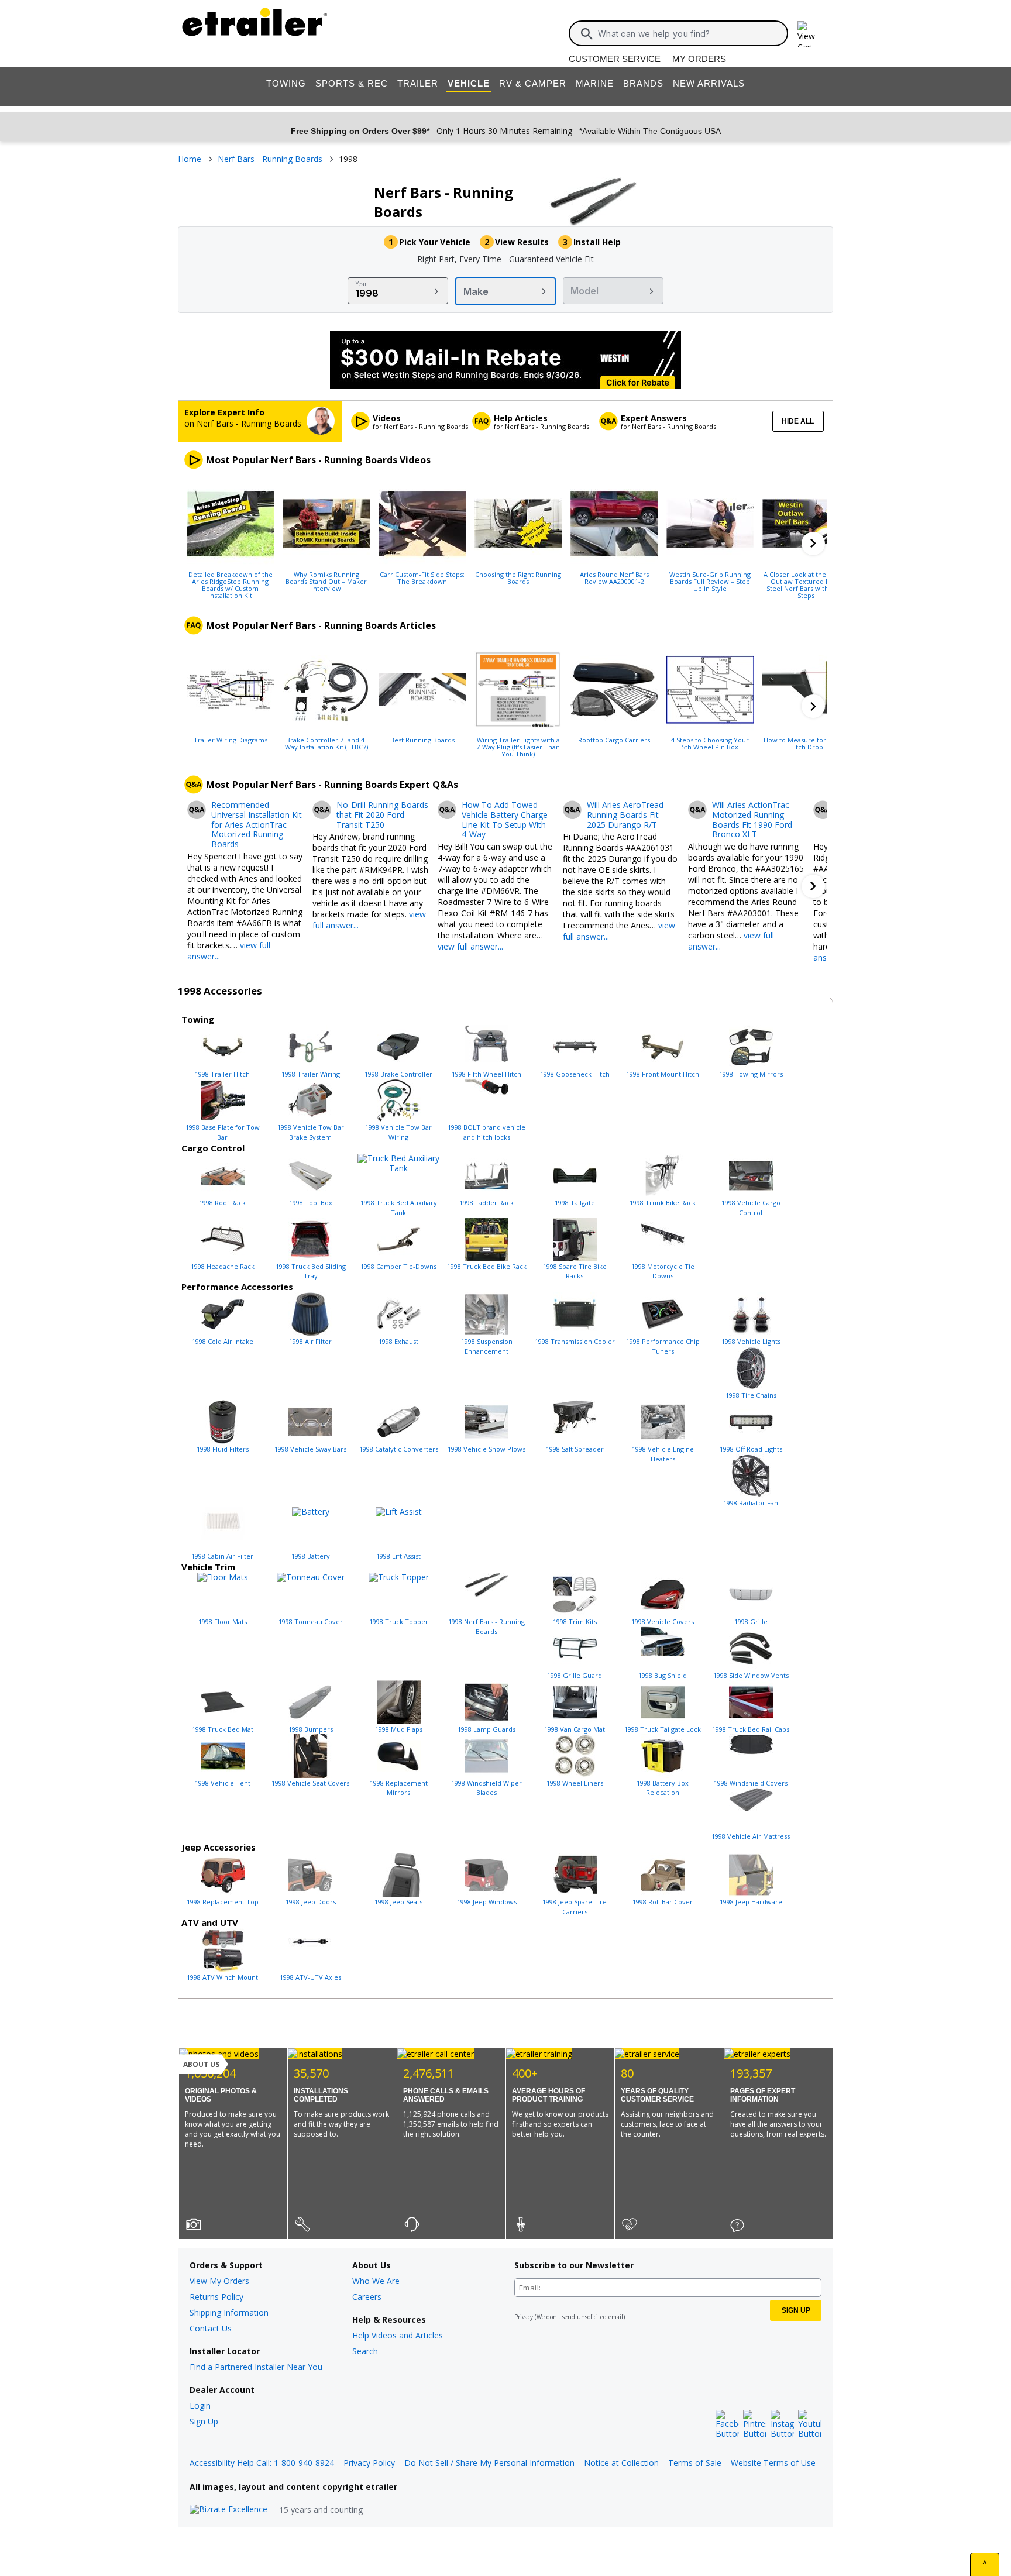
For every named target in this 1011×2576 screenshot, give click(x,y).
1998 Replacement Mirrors (399, 1788)
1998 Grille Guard (575, 1675)
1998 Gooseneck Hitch (575, 1074)
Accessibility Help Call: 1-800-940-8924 (262, 2463)
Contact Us (211, 2328)
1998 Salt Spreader (575, 1449)
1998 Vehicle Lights (751, 1341)
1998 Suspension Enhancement (487, 1346)
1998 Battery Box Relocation (663, 1788)
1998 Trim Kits (575, 1621)
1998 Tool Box (311, 1203)
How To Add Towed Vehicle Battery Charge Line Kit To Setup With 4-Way (505, 820)
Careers (367, 2297)
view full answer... (470, 946)
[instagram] (782, 2424)
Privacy (524, 2317)
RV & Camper (533, 83)
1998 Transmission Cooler (575, 1341)
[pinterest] (755, 2424)
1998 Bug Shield (663, 1675)
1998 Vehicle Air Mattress (751, 1836)
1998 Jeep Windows (487, 1902)
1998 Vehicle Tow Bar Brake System (311, 1132)
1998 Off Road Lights (751, 1449)
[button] (813, 544)
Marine (595, 83)
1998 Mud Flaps (399, 1729)
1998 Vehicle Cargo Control (751, 1208)
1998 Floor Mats (223, 1621)
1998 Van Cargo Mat (575, 1729)
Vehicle (469, 83)
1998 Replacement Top (223, 1902)
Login (200, 2405)
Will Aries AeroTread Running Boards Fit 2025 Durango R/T (625, 815)
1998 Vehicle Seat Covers (310, 1783)
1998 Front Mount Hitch (663, 1074)
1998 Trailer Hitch (222, 1074)
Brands (643, 83)
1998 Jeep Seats (398, 1902)
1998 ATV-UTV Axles (310, 1977)
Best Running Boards (422, 740)
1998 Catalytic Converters (399, 1449)
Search (365, 2351)
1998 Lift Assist (398, 1556)
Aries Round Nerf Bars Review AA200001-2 (614, 577)
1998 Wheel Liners (575, 1783)
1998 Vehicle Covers (663, 1621)
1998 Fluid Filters (223, 1449)
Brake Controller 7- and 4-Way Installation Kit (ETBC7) (326, 743)
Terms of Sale (695, 2463)
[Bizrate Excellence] (228, 2510)
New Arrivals (709, 83)
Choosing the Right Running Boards (518, 577)
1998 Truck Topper (399, 1621)
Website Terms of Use (773, 2463)
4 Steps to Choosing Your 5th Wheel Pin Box (710, 743)
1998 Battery (311, 1556)
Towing (286, 83)
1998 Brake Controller (398, 1074)
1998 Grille (751, 1621)
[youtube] (810, 2424)
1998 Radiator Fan (751, 1503)
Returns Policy (216, 2297)
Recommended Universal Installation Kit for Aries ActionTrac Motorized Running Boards (257, 825)
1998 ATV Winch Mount (222, 1977)
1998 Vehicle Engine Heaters (663, 1454)
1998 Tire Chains (751, 1395)
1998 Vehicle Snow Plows (486, 1449)
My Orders (699, 59)
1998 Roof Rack (222, 1203)
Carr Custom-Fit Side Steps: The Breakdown (422, 577)
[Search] (587, 34)
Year (361, 284)
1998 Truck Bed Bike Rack (487, 1266)
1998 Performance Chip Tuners (663, 1346)
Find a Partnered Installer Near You (256, 2367)
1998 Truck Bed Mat (223, 1729)
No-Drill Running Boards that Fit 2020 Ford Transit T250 (382, 815)
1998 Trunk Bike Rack (663, 1203)
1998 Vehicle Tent (223, 1783)
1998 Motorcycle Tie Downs (663, 1271)
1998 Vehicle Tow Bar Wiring (398, 1132)
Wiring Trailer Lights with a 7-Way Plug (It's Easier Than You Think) (518, 747)
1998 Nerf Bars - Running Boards (486, 1626)
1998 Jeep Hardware (751, 1902)
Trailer (418, 83)
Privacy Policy (369, 2463)
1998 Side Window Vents (751, 1675)
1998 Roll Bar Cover (663, 1902)
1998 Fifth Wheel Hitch (486, 1074)
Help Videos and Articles (398, 2335)
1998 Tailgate (575, 1203)
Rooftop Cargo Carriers (614, 740)
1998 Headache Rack (223, 1266)
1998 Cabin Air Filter (222, 1556)
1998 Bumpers (311, 1729)
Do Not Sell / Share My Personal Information (489, 2463)
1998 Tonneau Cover (311, 1621)
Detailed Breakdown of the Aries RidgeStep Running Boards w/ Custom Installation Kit (231, 584)
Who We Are (376, 2281)
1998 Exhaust (398, 1341)
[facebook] (727, 2424)
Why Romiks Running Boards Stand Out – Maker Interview (326, 581)
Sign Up (204, 2421)
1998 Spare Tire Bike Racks (575, 1271)
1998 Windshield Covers (751, 1783)
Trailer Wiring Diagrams (231, 740)
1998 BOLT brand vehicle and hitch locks (486, 1132)
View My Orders (219, 2281)
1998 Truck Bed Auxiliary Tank (399, 1208)
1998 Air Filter (310, 1341)
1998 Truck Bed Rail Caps (751, 1729)
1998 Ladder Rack (486, 1203)
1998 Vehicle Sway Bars (310, 1449)
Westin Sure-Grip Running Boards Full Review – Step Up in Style (710, 581)
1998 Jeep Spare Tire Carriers (575, 1907)
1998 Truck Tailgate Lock (663, 1729)
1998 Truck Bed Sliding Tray (311, 1271)
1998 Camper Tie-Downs (398, 1266)
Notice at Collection (621, 2463)
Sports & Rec (352, 83)
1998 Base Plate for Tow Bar (223, 1132)
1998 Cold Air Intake (223, 1341)
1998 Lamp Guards (486, 1729)
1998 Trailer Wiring (311, 1074)
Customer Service (615, 59)
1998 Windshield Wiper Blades (486, 1788)
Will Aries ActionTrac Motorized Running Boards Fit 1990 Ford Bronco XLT (752, 820)
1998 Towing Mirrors (751, 1074)
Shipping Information (229, 2312)
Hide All (798, 421)
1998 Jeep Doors (311, 1902)
